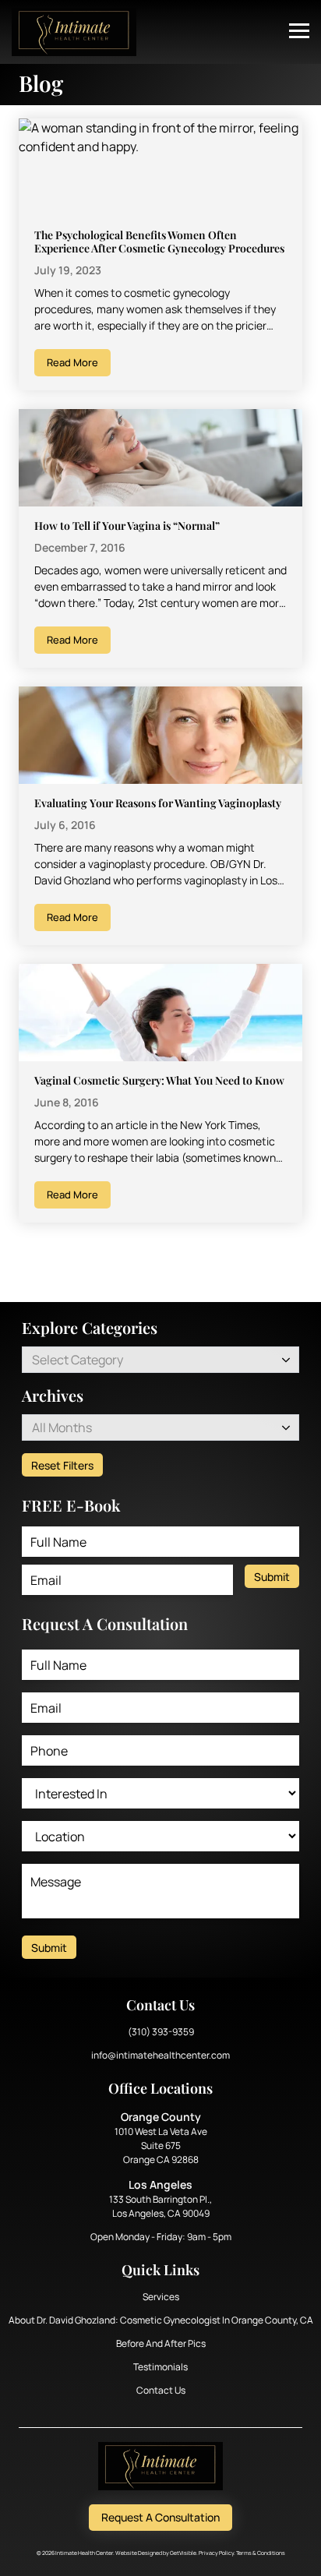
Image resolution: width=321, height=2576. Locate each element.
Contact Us (161, 2390)
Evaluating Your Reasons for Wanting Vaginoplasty (158, 803)
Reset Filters (62, 1465)
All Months (62, 1427)
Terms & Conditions (261, 2553)
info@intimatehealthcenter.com (160, 2055)
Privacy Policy (216, 2553)
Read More (72, 362)
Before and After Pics (161, 2343)
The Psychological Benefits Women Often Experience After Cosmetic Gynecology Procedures (159, 242)
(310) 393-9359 (161, 2032)
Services (161, 2297)
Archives (53, 1395)
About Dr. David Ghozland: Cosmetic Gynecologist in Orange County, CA (161, 2320)
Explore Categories (90, 1327)
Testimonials (160, 2367)
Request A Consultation (160, 2517)
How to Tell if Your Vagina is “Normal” (127, 526)
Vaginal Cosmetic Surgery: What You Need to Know (159, 1080)
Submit (272, 1577)
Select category (78, 1360)
